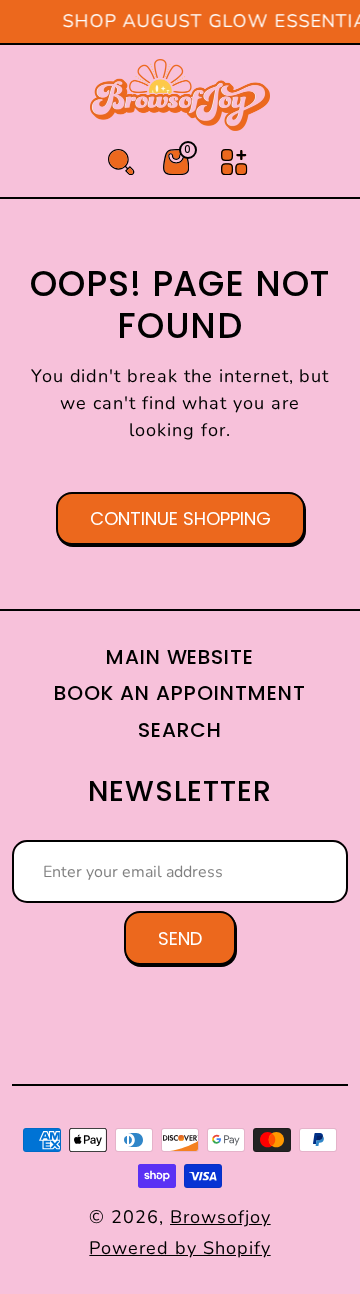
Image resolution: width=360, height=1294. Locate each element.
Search (180, 730)
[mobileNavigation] (234, 162)
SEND (180, 938)
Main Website (180, 657)
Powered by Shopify (179, 1248)
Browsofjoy (220, 1217)
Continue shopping (180, 518)
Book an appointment (179, 693)
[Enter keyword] (121, 162)
